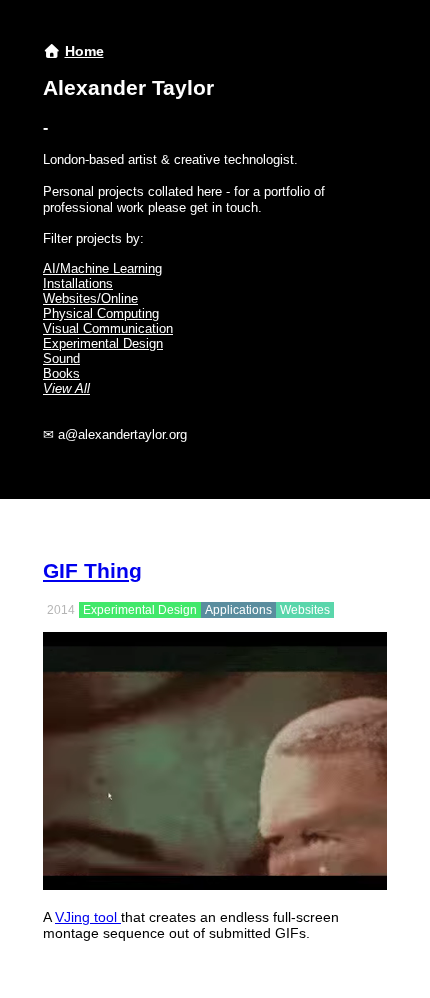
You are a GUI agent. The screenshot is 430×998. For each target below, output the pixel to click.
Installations (78, 283)
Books (61, 373)
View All (66, 388)
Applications (238, 610)
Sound (61, 358)
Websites (305, 610)
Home (84, 51)
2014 (61, 610)
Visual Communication (108, 328)
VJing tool (88, 917)
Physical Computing (101, 313)
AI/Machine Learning (102, 268)
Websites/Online (90, 298)
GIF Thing (92, 570)
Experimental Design (103, 343)
